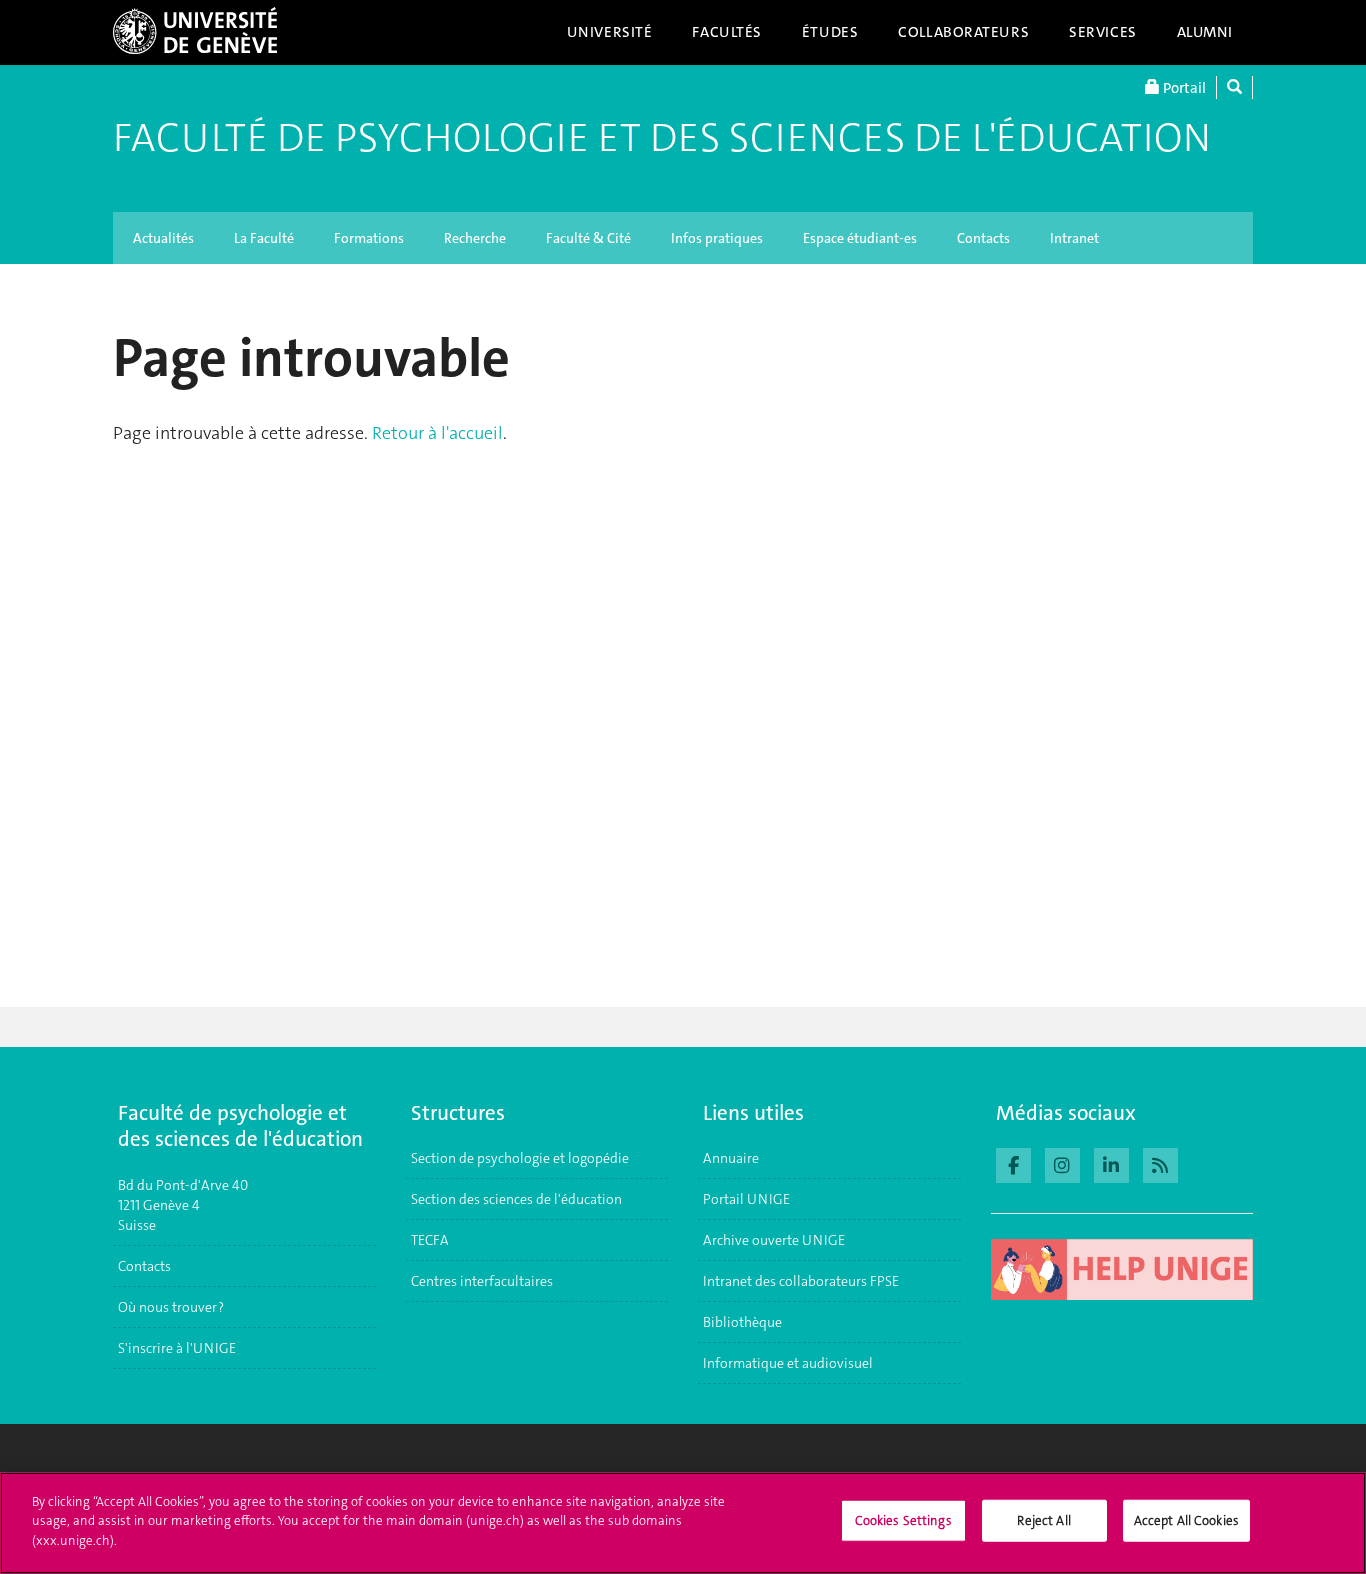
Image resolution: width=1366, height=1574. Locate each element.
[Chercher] (1234, 87)
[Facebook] (1013, 1163)
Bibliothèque (742, 1322)
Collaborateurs (963, 32)
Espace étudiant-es (860, 238)
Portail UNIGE (746, 1199)
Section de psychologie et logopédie (521, 1158)
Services (1103, 32)
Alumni (1205, 32)
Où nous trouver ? (171, 1307)
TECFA (430, 1240)
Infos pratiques (717, 238)
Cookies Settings (903, 1520)
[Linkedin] (1111, 1163)
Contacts (983, 238)
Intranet (1074, 238)
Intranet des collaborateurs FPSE (801, 1281)
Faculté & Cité (588, 238)
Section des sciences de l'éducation (516, 1199)
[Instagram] (1062, 1163)
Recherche (475, 238)
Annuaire (731, 1158)
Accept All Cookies (1186, 1520)
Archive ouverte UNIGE (774, 1240)
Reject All (1043, 1520)
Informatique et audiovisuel (788, 1363)
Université (610, 32)
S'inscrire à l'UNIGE (177, 1348)
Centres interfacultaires (482, 1281)
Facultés (727, 32)
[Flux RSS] (1160, 1163)
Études (830, 32)
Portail (1183, 88)
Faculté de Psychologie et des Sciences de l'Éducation (662, 138)
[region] (683, 1523)
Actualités (163, 238)
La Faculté (264, 238)
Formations (369, 238)
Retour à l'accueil (437, 433)
